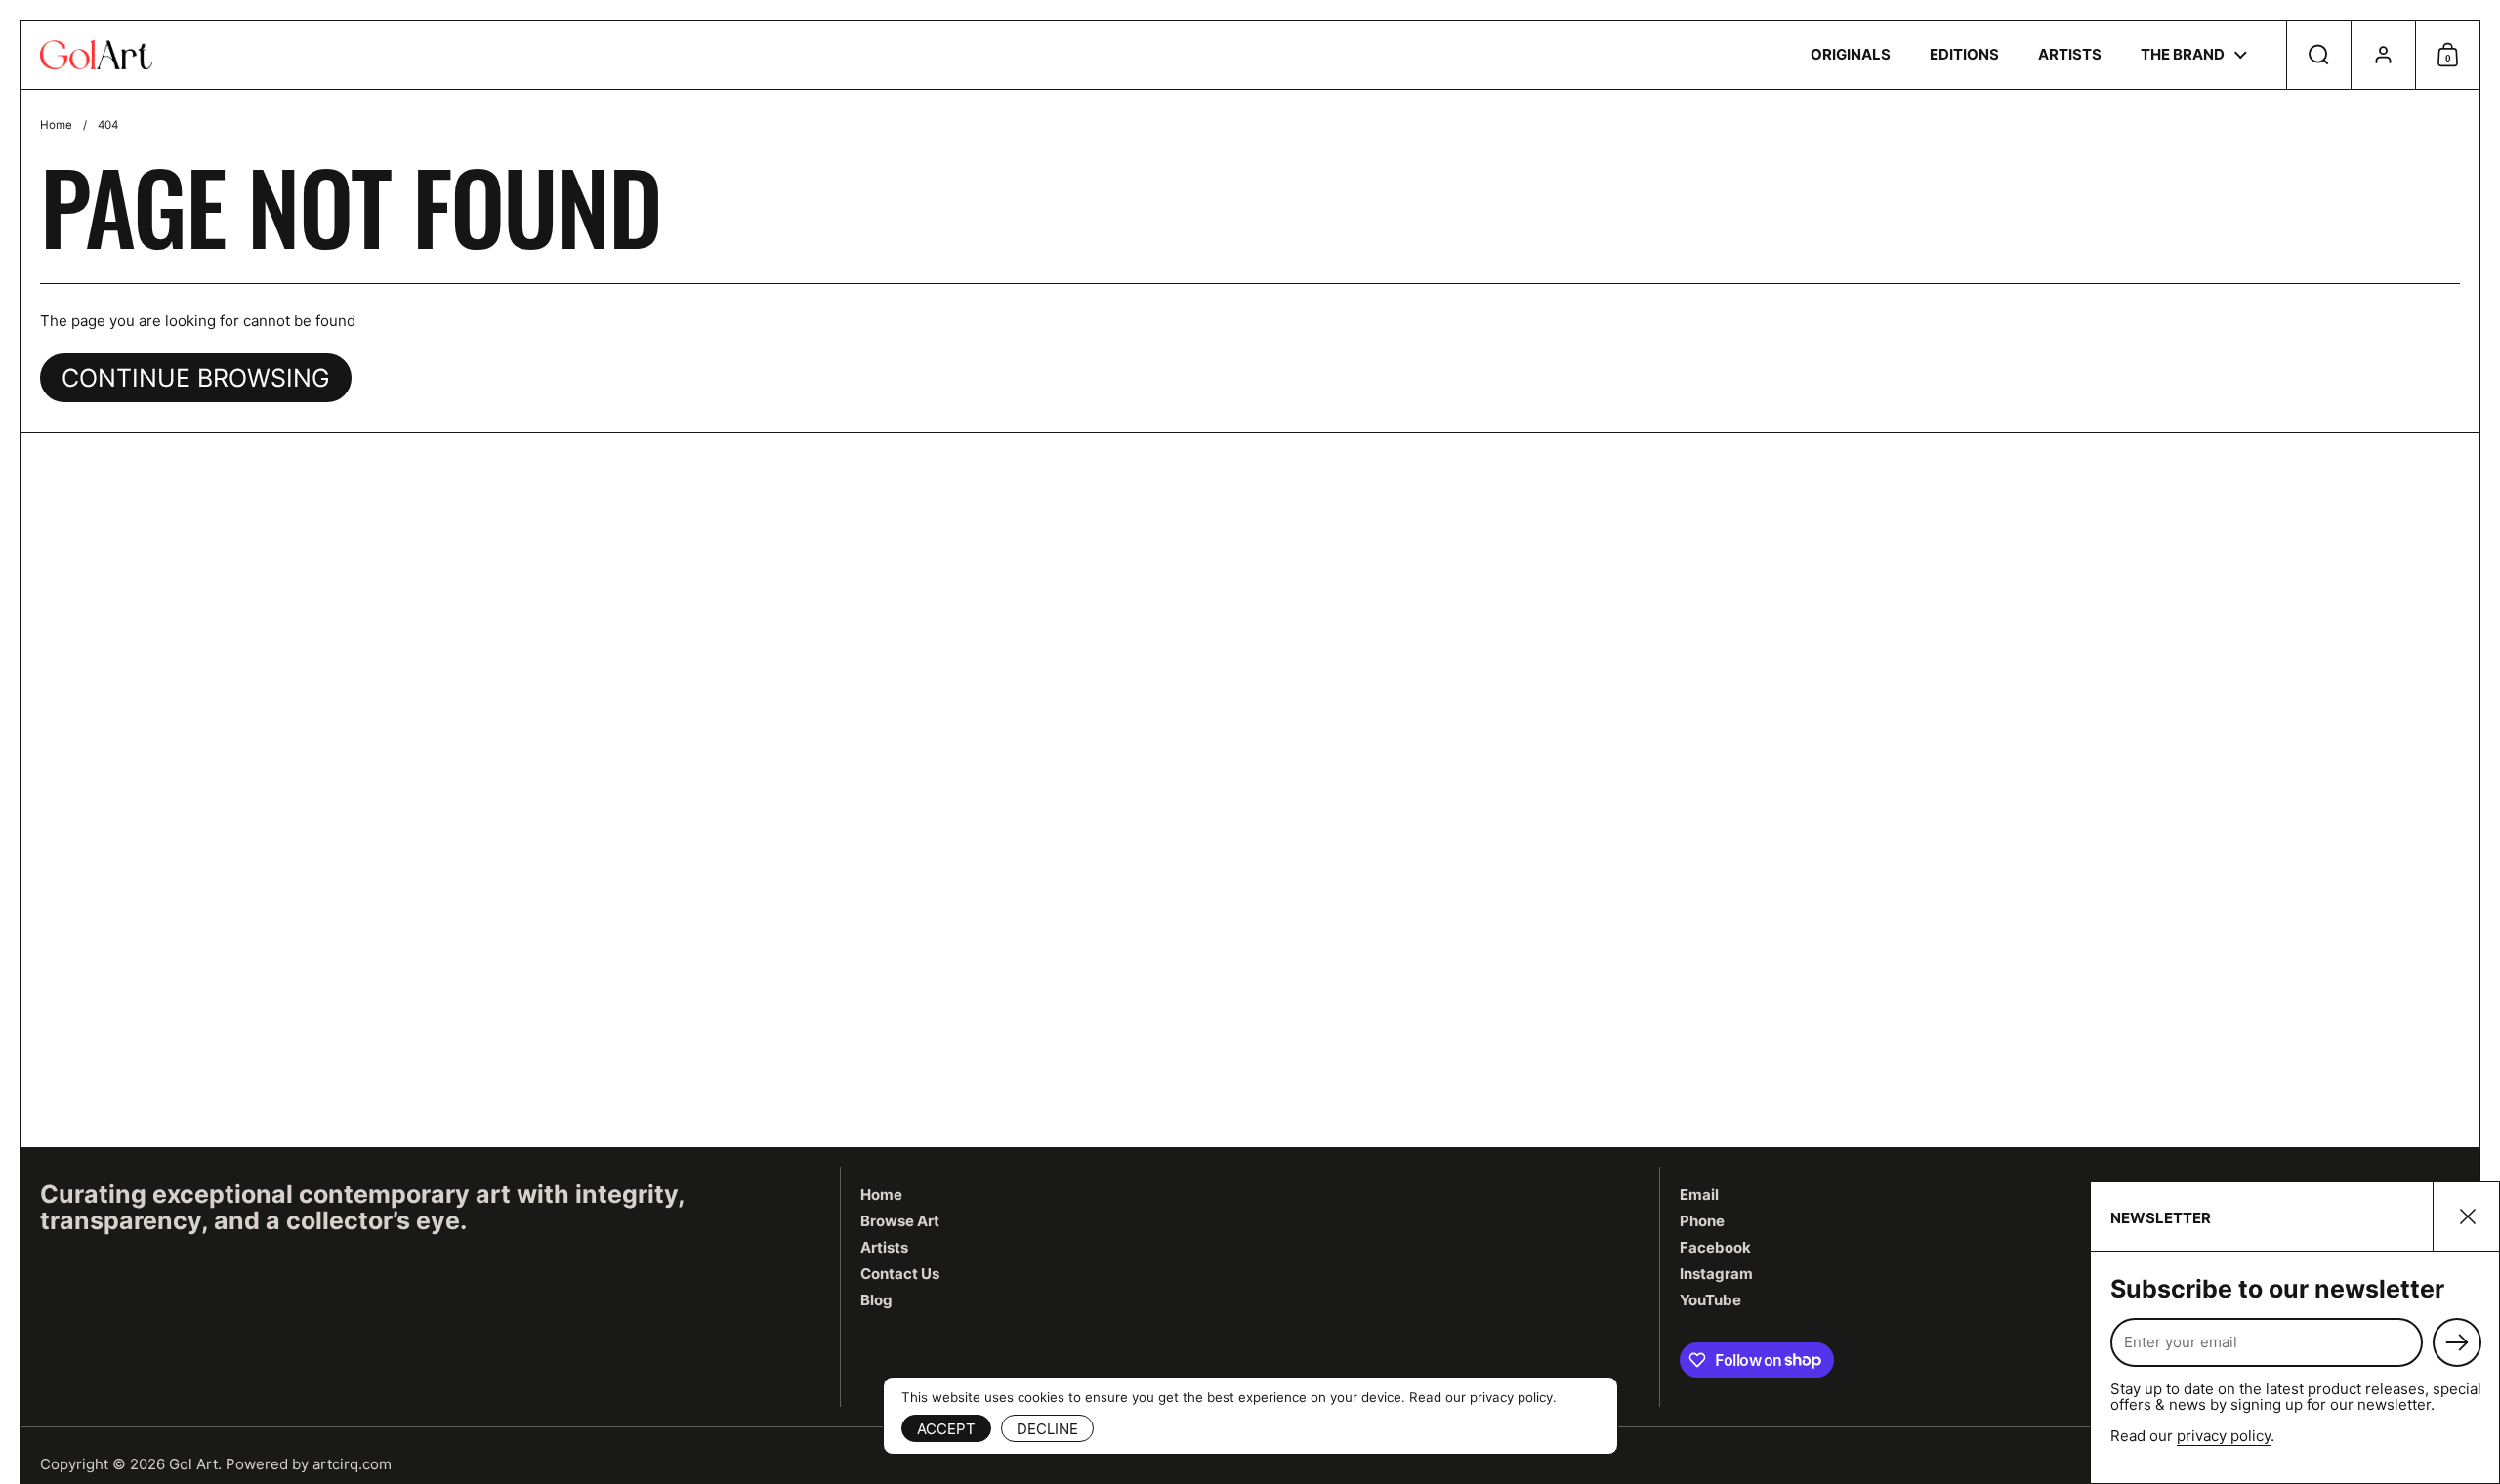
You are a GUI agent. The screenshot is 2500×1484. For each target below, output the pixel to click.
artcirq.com (352, 1464)
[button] (2318, 55)
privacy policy (2224, 1436)
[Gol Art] (96, 55)
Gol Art (193, 1464)
